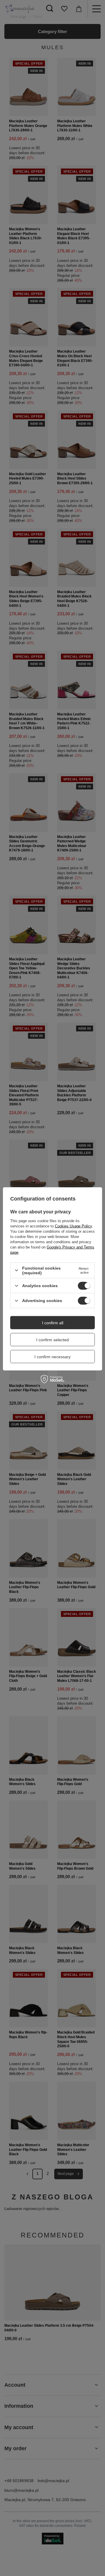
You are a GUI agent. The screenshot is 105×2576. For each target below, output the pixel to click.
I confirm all (53, 1323)
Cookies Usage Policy (73, 1226)
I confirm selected (52, 1339)
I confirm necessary (52, 1356)
